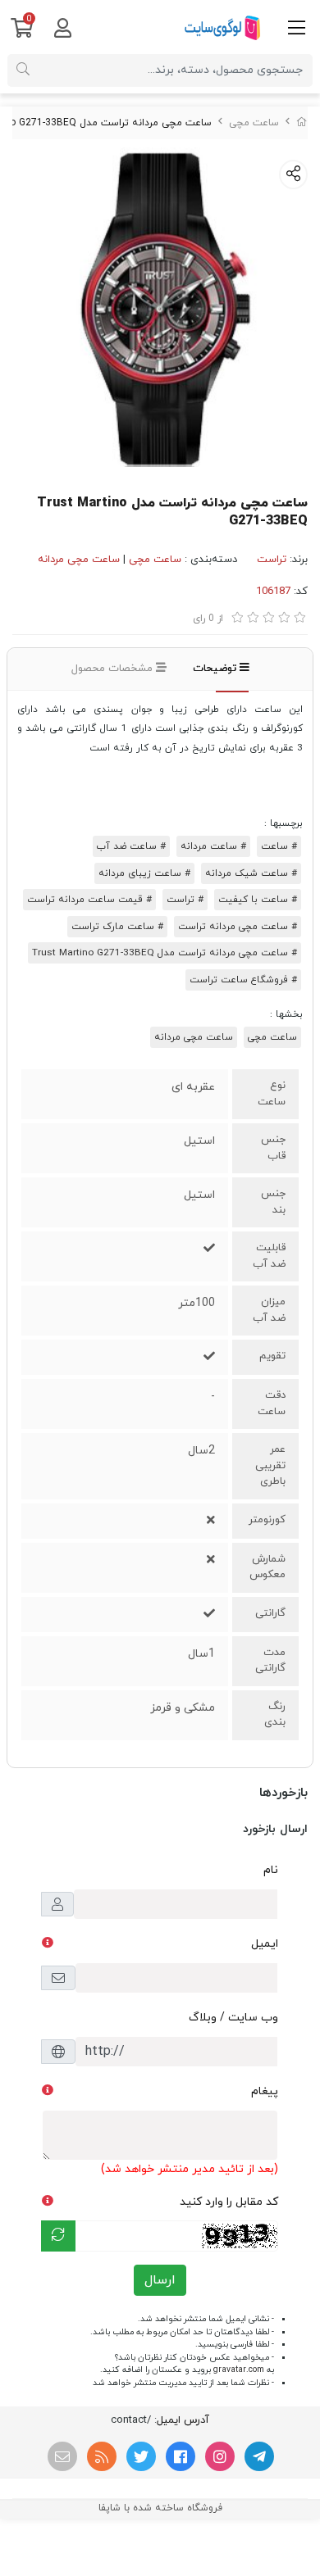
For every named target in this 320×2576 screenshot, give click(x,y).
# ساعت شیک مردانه (251, 873)
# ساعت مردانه (213, 846)
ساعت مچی (254, 123)
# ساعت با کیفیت (258, 900)
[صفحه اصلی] (302, 123)
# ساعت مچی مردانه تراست (238, 927)
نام (271, 1870)
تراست (272, 560)
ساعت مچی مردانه (79, 560)
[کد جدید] (58, 2236)
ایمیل (265, 1944)
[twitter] (141, 2456)
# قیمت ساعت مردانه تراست (89, 900)
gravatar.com (239, 2370)
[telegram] (259, 2456)
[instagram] (220, 2456)
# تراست (185, 900)
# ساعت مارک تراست (117, 927)
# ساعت (279, 846)
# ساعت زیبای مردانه (144, 873)
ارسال (160, 2280)
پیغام (265, 2091)
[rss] (102, 2456)
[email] (62, 2456)
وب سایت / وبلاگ (233, 2018)
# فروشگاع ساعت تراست (243, 980)
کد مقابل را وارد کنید (229, 2202)
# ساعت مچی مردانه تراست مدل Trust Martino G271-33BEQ (165, 953)
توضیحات (216, 669)
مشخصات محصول (114, 669)
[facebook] (181, 2456)
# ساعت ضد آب (131, 846)
